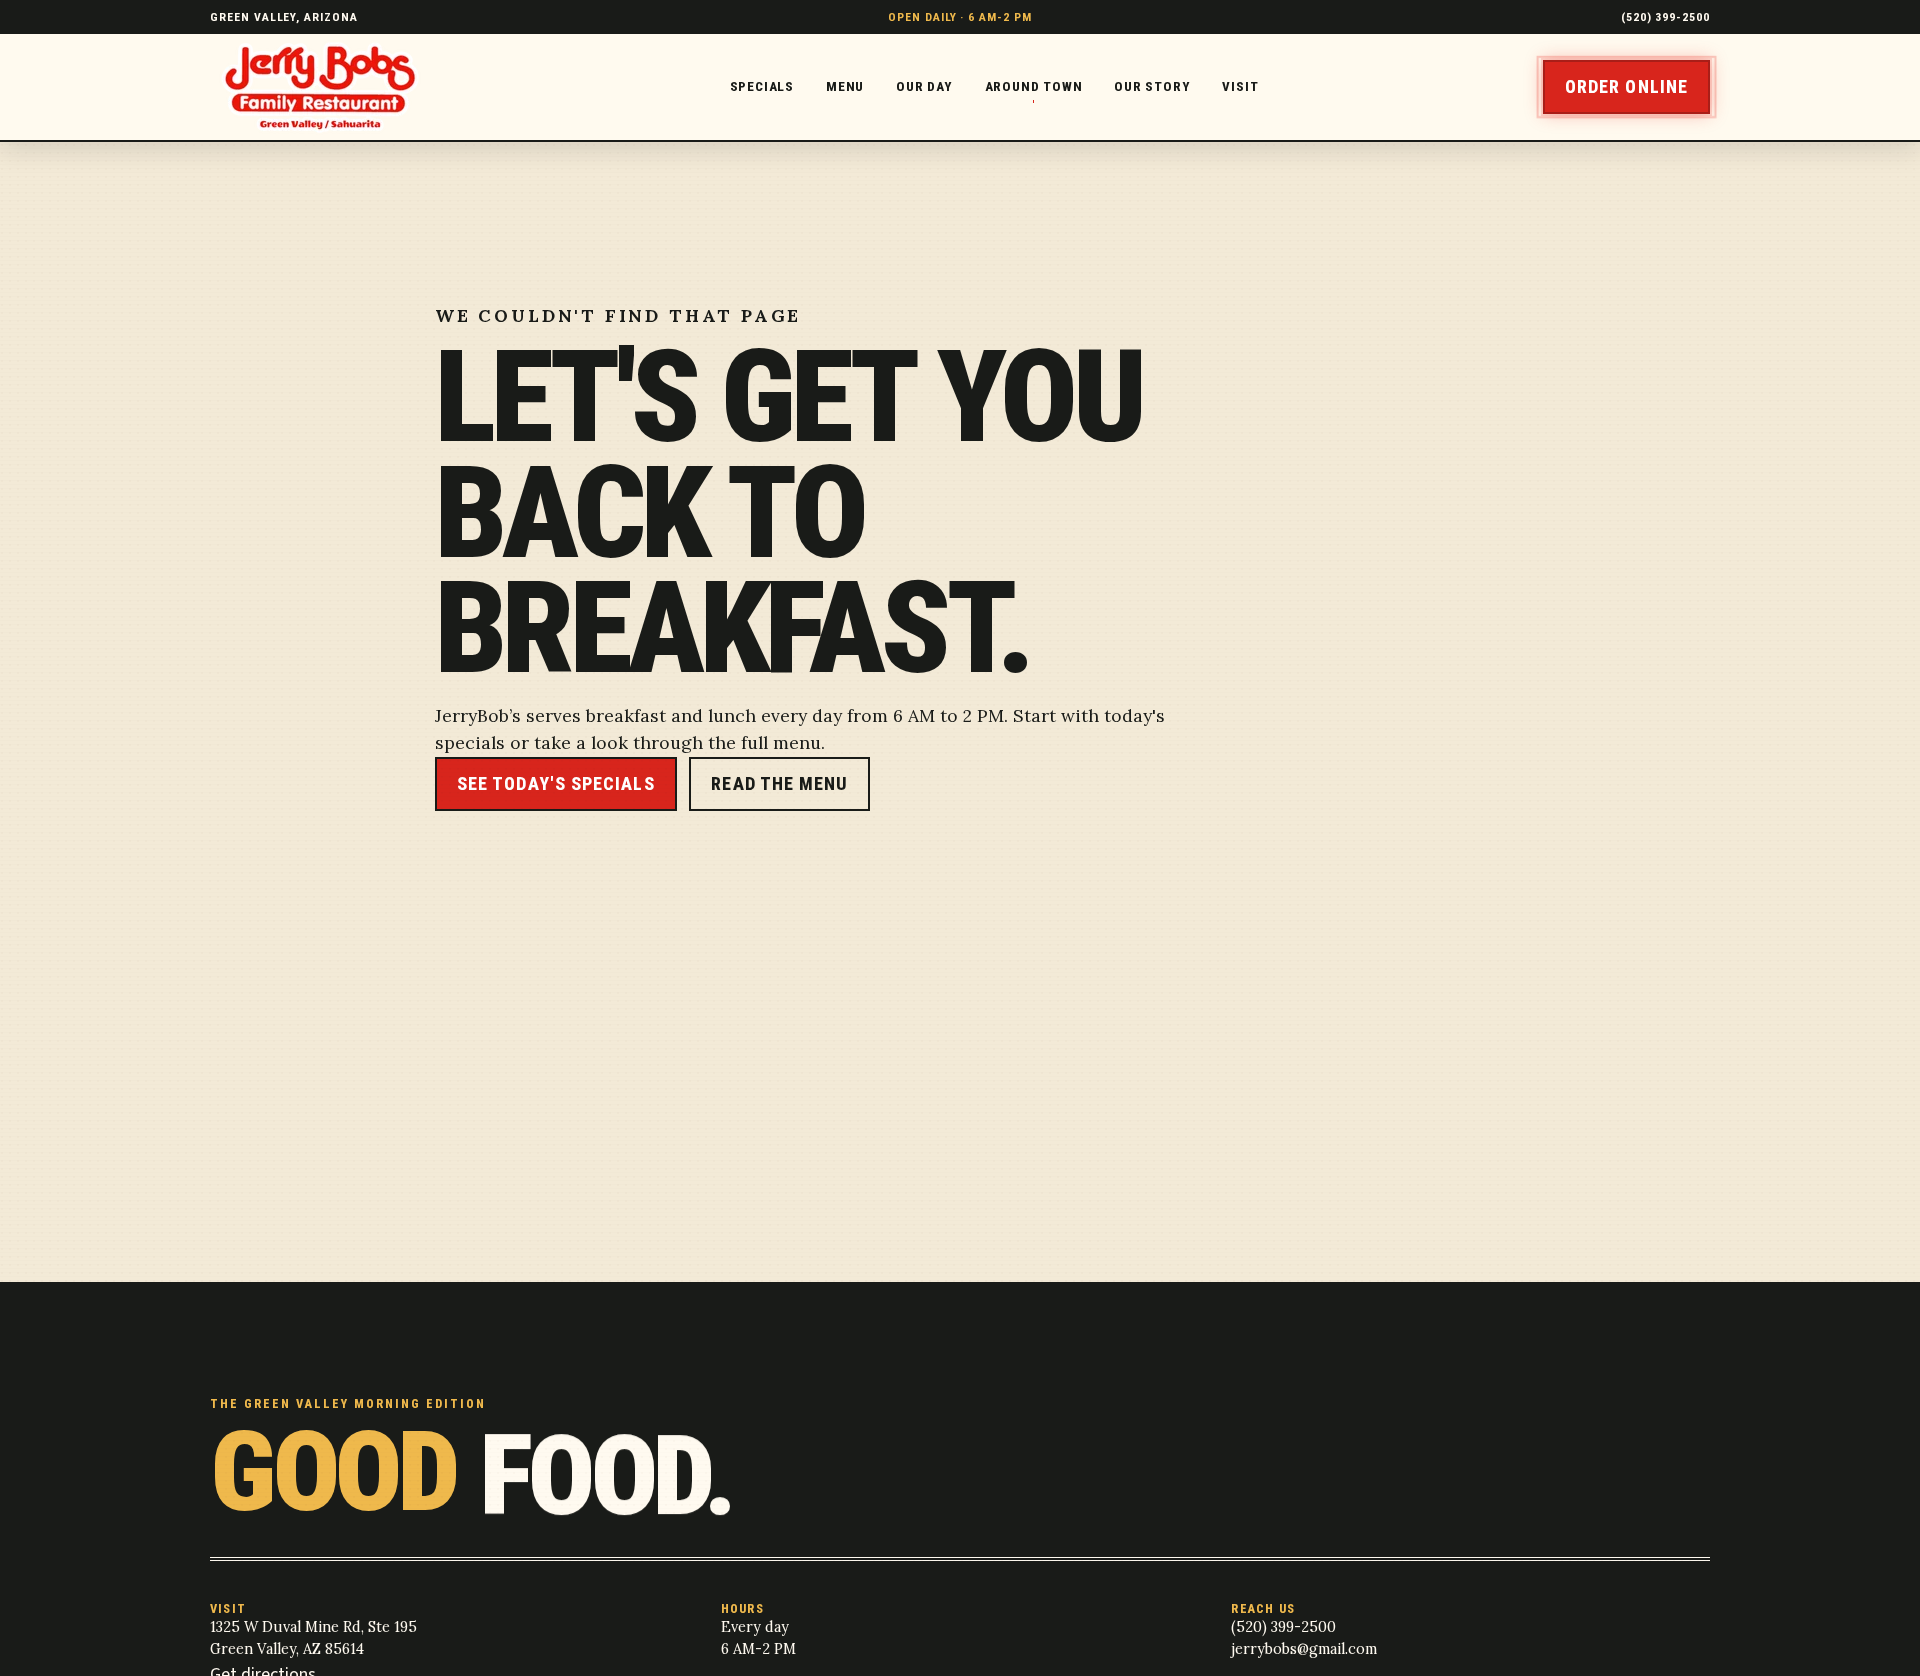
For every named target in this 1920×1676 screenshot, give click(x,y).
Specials (762, 86)
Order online (1626, 86)
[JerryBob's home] (327, 87)
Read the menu (779, 783)
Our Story (1152, 86)
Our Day (924, 86)
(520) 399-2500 (1665, 17)
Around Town (1034, 86)
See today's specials (556, 783)
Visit (1240, 86)
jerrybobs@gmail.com (1304, 1649)
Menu (845, 86)
